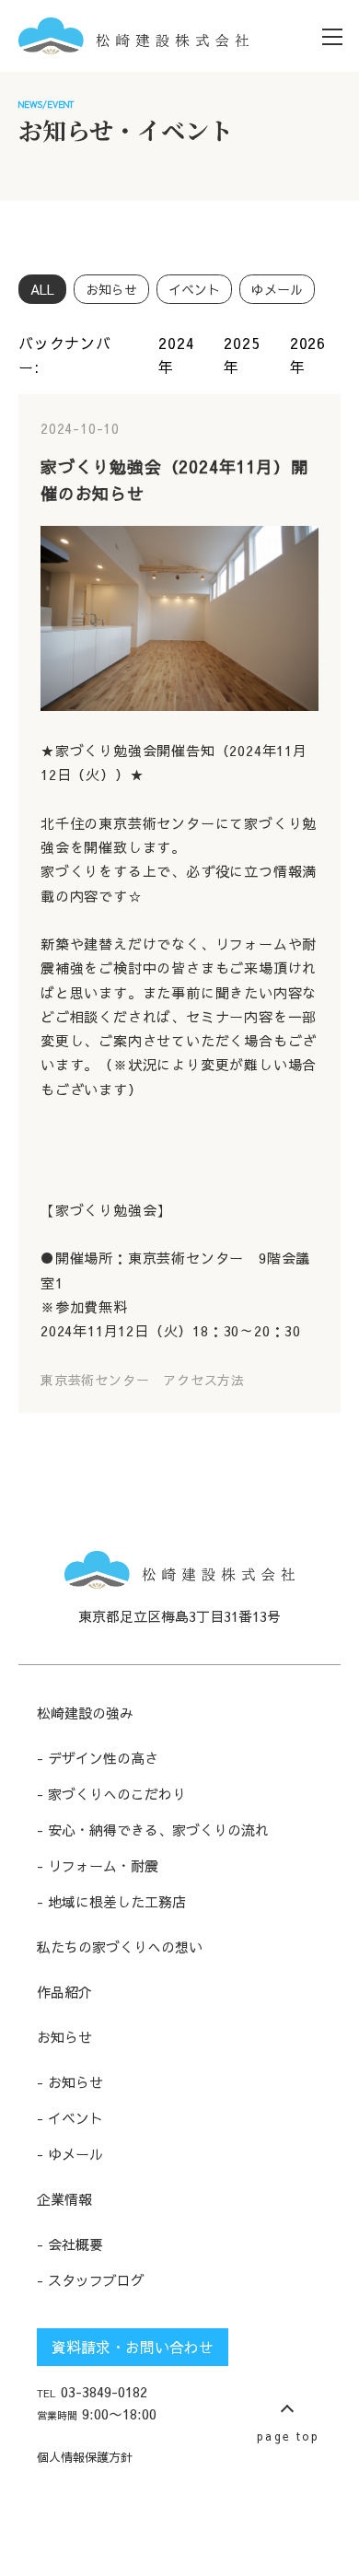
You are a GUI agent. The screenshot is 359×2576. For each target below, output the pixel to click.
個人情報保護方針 (85, 2457)
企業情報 (64, 2199)
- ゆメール (70, 2154)
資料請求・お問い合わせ (133, 2347)
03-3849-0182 (92, 2391)
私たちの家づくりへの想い (120, 1947)
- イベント (70, 2118)
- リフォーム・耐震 (98, 1865)
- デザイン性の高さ (98, 1758)
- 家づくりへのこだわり (111, 1794)
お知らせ (64, 2037)
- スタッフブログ (91, 2280)
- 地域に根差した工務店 (111, 1901)
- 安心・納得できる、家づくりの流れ (153, 1830)
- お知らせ (70, 2082)
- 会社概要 (70, 2244)
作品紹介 (64, 1992)
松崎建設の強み (85, 1713)
